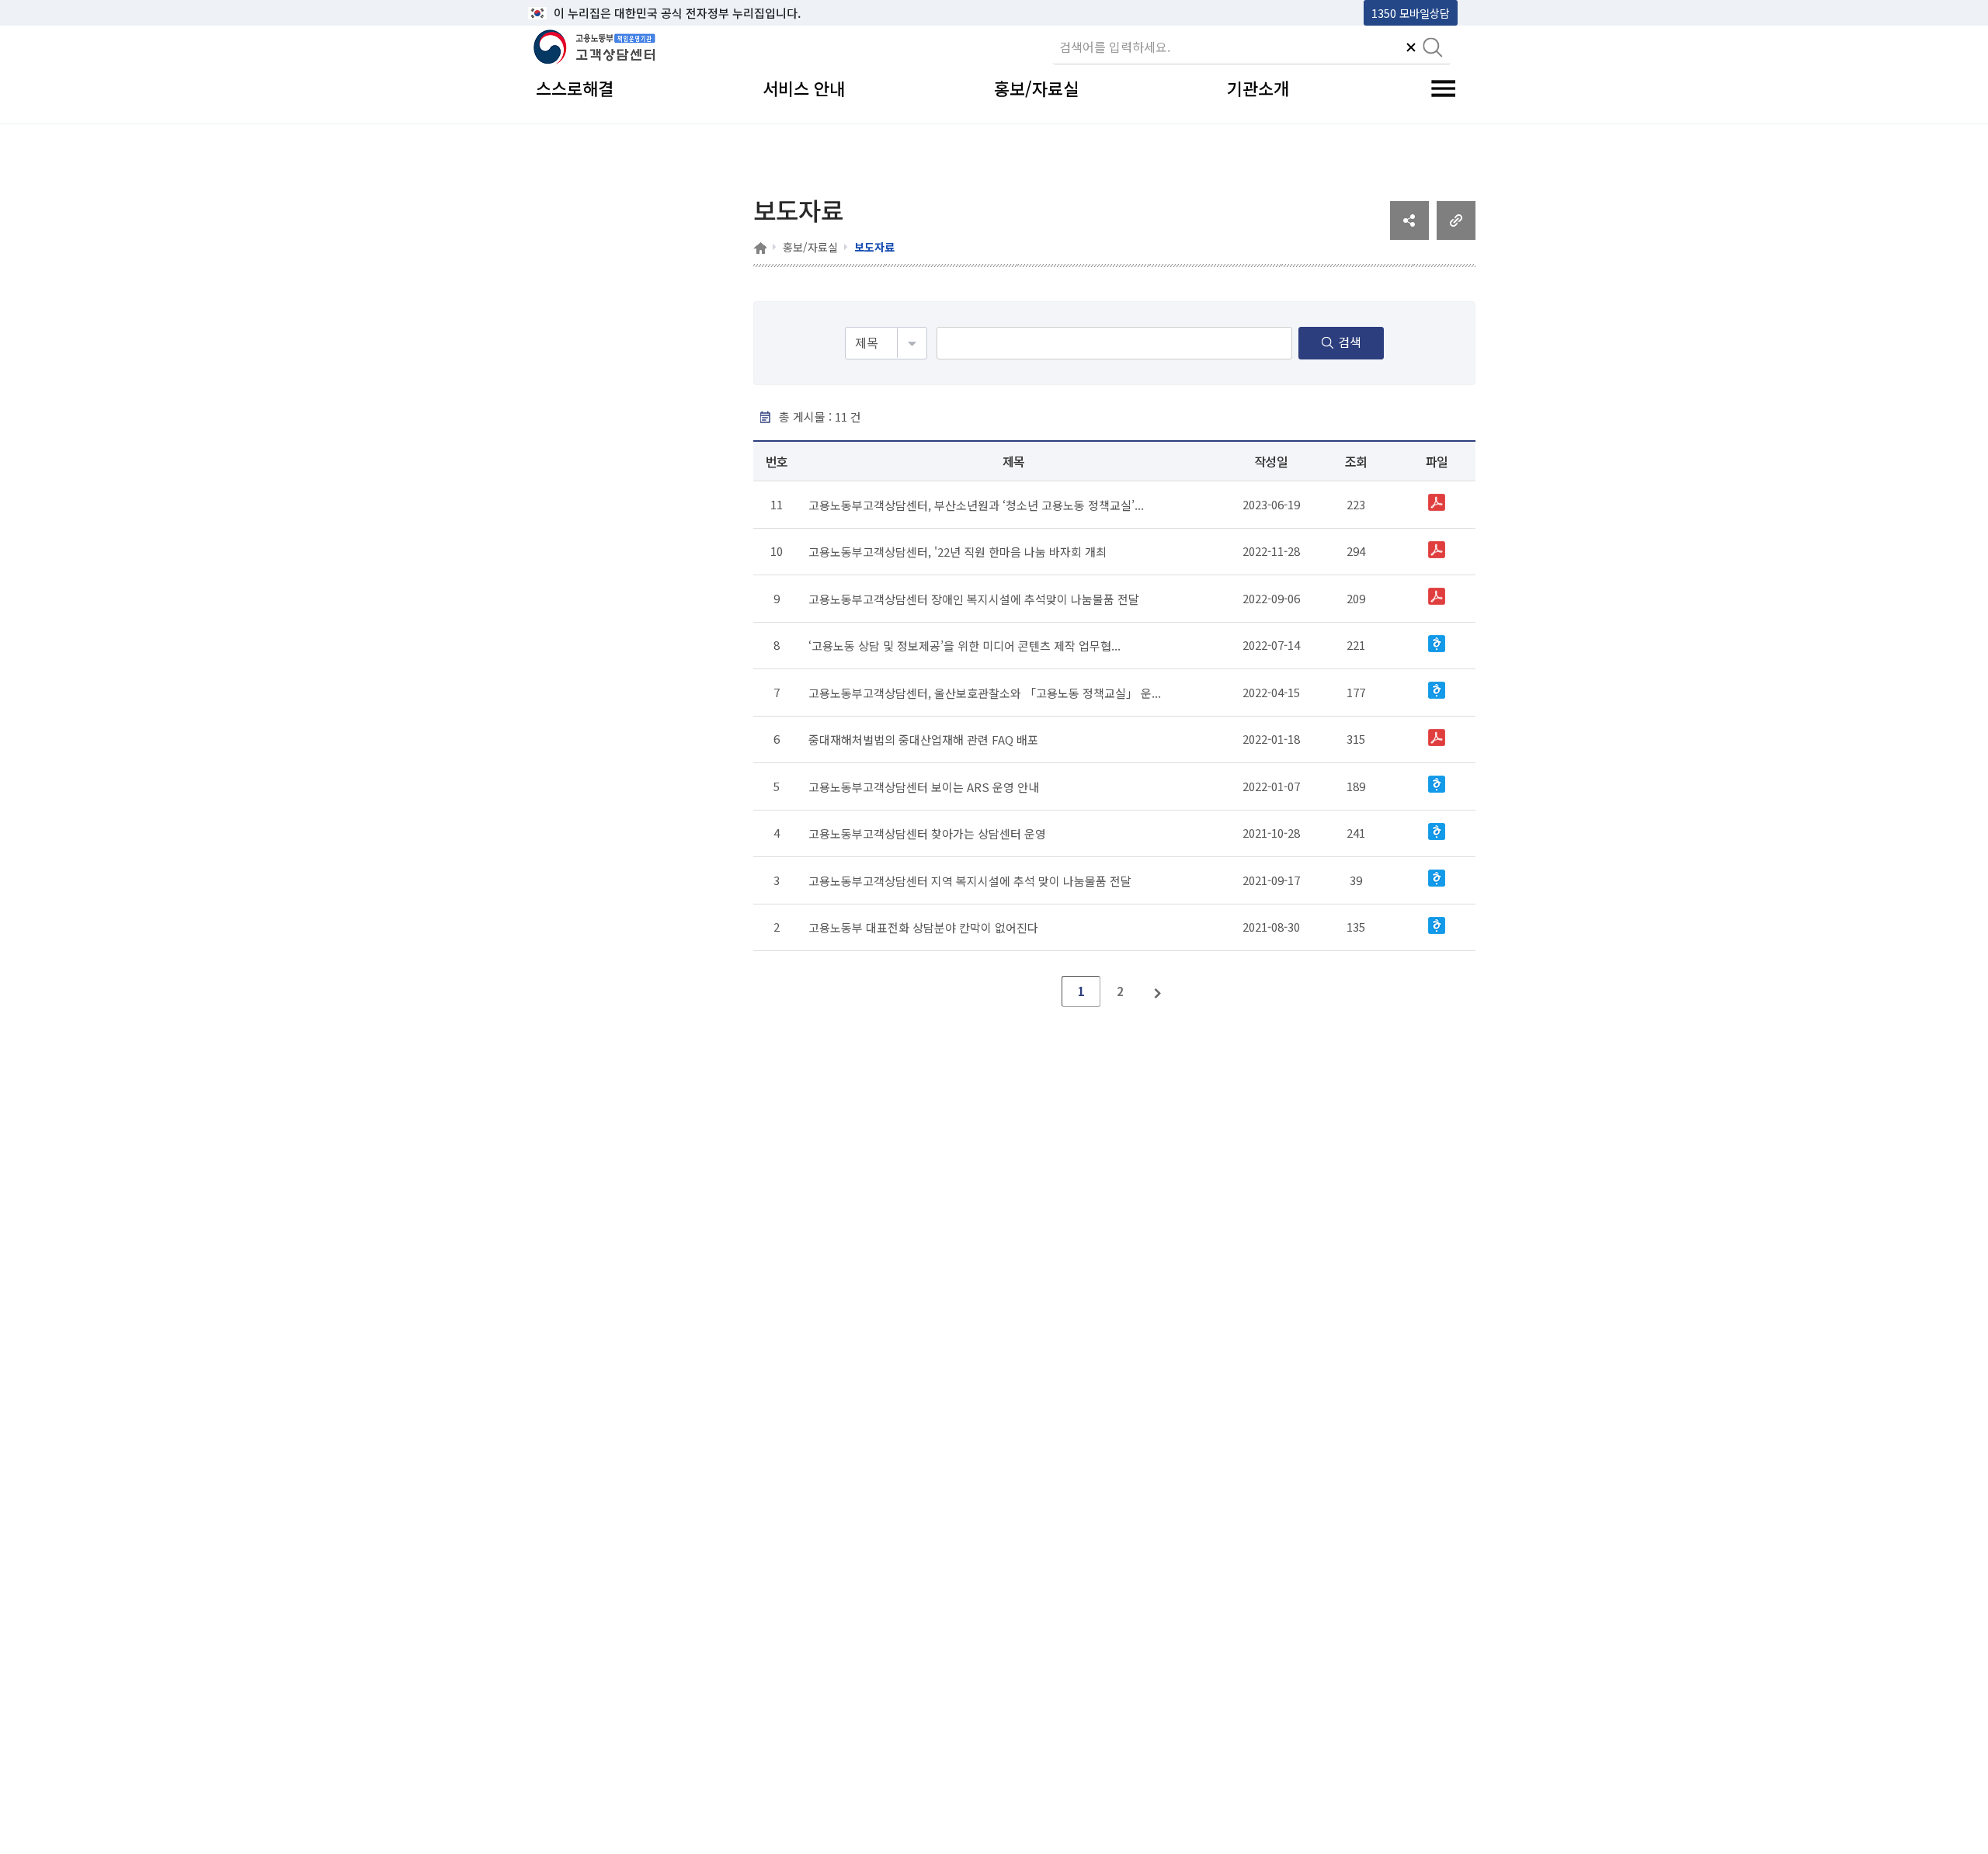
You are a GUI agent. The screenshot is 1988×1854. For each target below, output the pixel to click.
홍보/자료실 (810, 247)
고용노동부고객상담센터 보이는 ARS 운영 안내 (924, 786)
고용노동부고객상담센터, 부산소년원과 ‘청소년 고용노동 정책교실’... (976, 504)
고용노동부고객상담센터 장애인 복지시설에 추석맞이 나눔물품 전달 (974, 598)
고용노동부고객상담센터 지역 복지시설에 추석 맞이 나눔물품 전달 (970, 880)
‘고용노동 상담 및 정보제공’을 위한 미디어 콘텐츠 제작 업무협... (964, 646)
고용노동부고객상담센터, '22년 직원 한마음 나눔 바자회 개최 (958, 552)
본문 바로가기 (568, 13)
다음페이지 (1159, 991)
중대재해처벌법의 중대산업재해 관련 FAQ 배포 (923, 740)
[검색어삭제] (1411, 49)
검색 (1350, 342)
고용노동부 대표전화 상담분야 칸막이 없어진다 (923, 927)
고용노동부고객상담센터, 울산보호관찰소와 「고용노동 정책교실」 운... (985, 692)
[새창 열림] (1409, 234)
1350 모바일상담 (1411, 13)
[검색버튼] (1433, 49)
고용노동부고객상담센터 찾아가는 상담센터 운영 (927, 833)
